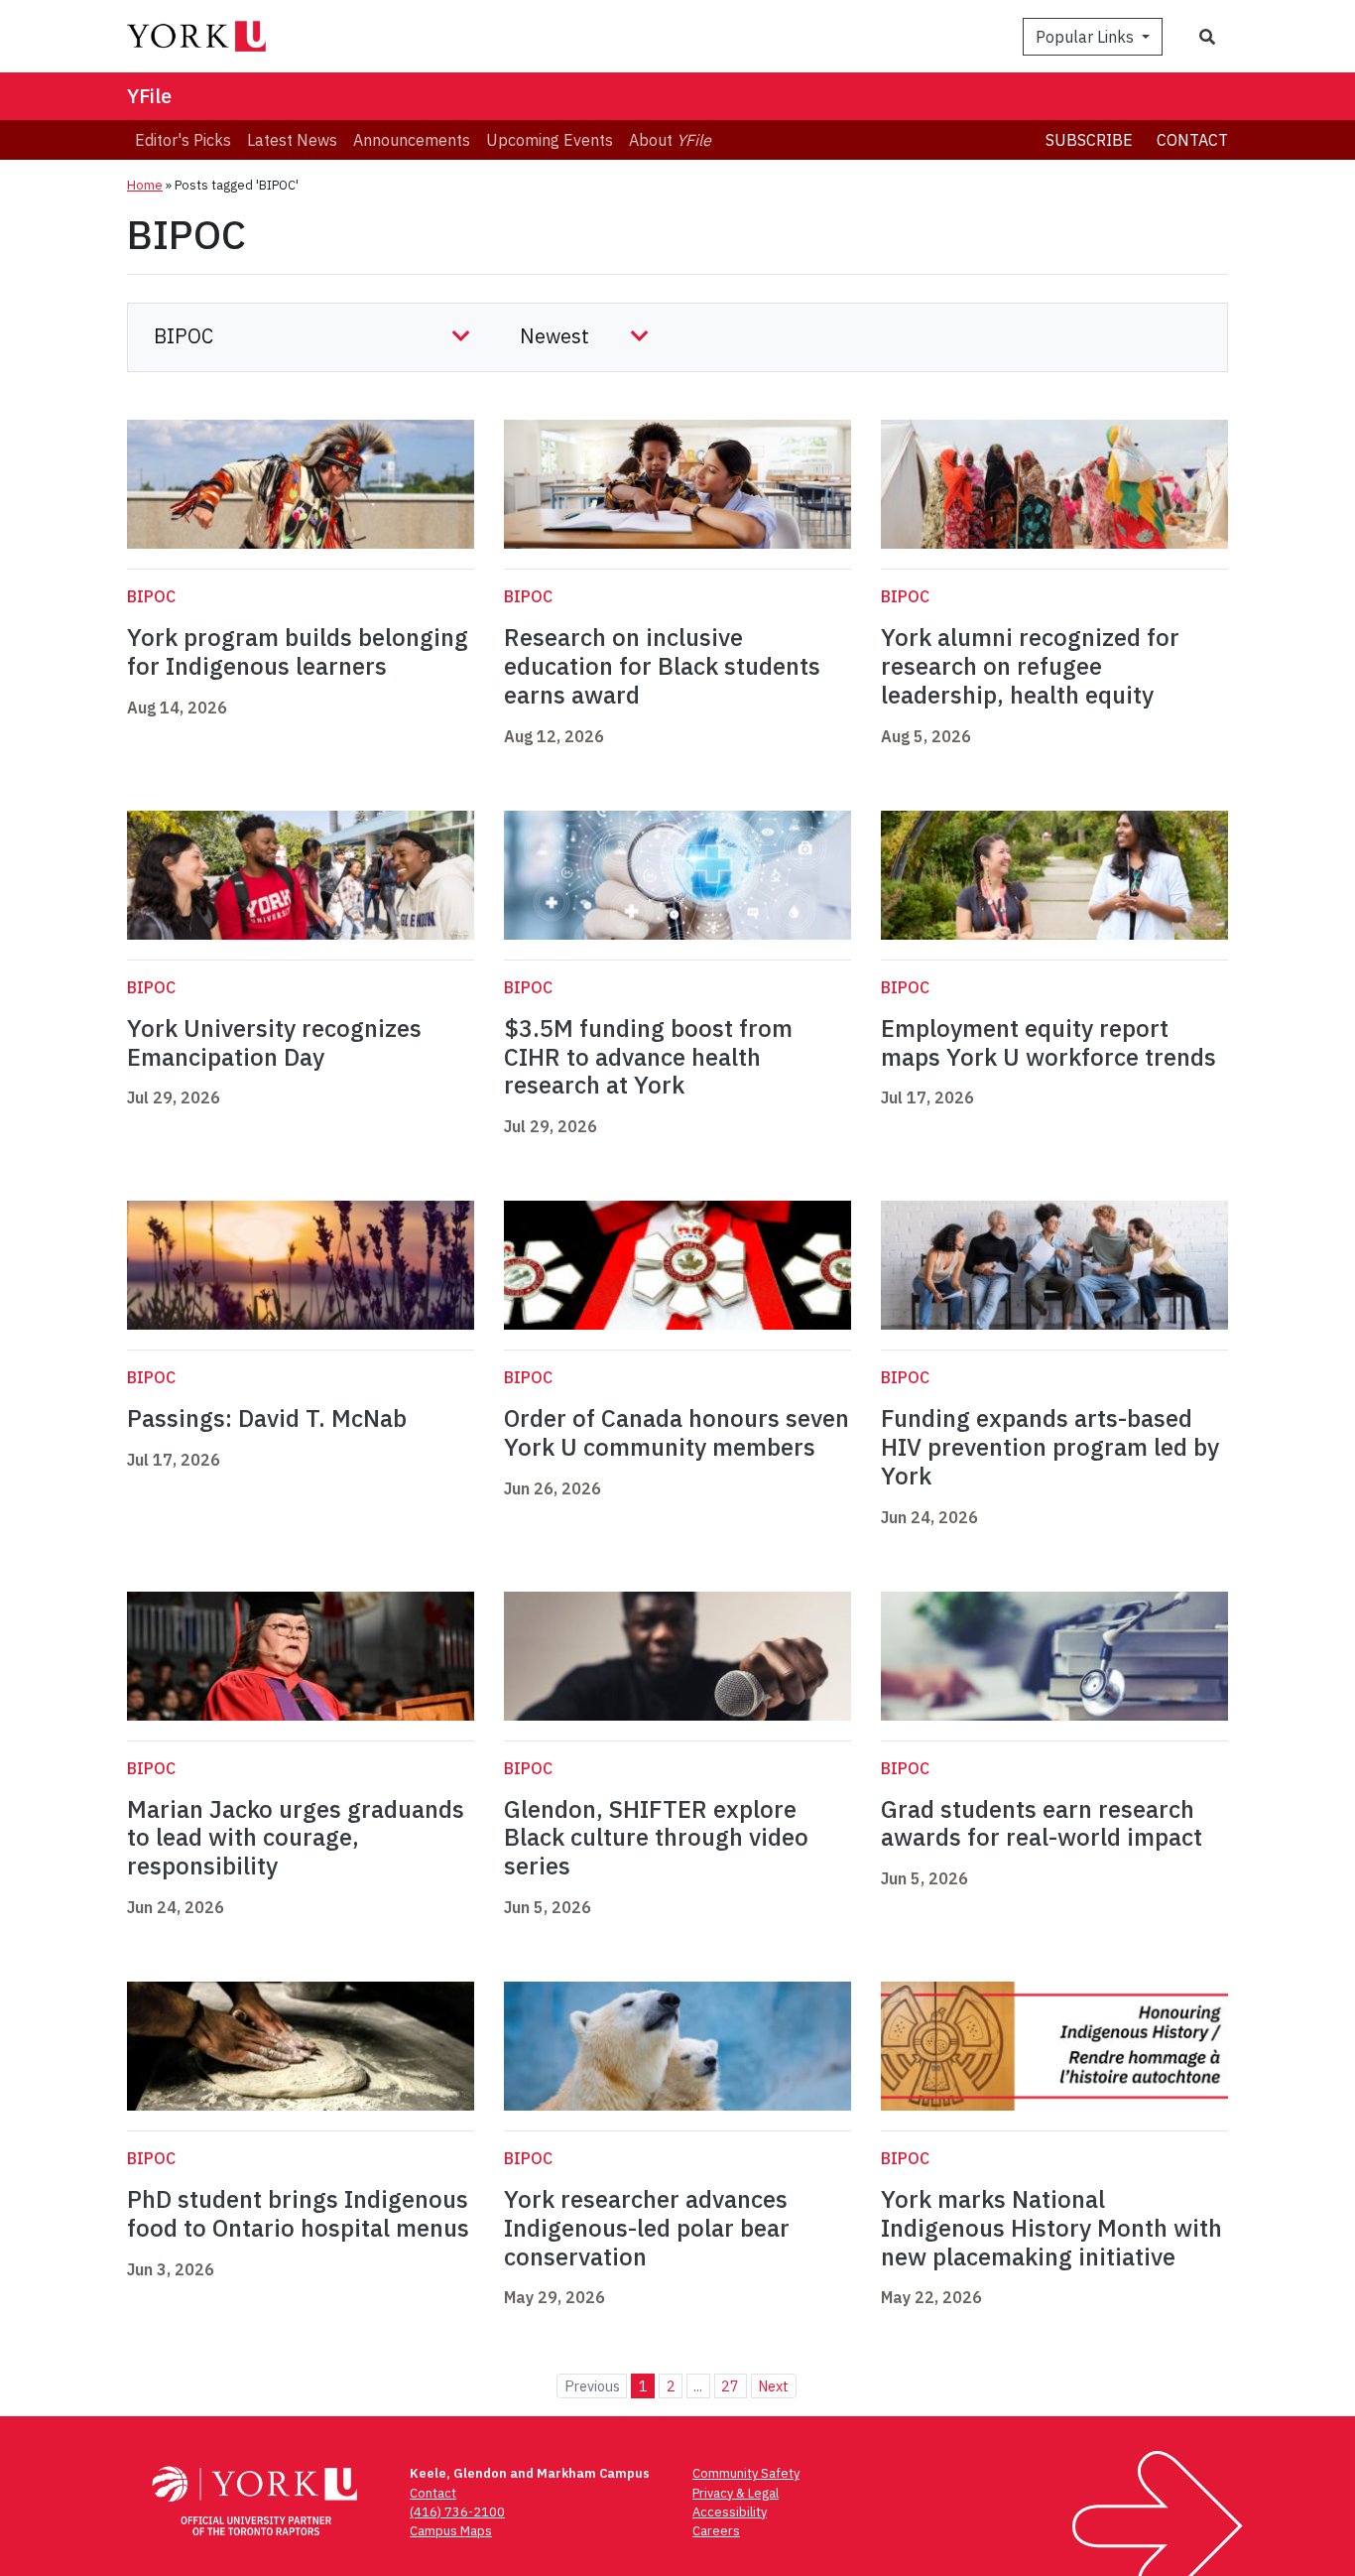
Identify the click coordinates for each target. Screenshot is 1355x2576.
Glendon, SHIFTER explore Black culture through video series (656, 1838)
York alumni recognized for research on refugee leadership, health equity (1030, 666)
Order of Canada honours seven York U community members (677, 1432)
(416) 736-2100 (457, 2512)
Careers (716, 2531)
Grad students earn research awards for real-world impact (1042, 1823)
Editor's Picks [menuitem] (183, 140)
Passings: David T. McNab (267, 1418)
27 (730, 2386)
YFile (149, 96)
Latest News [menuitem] (292, 140)
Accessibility (730, 2512)
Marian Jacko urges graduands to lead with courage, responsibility (296, 1838)
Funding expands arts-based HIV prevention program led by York (1050, 1447)
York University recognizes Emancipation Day (274, 1042)
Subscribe (1089, 140)
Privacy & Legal (736, 2493)
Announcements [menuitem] (412, 140)
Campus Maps (451, 2531)
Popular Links (1087, 37)
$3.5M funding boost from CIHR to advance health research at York (648, 1057)
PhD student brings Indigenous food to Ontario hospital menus (298, 2213)
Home (145, 185)
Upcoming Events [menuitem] (550, 140)
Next (773, 2386)
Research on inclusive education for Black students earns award (662, 666)
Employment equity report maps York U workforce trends (1048, 1042)
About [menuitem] (670, 140)
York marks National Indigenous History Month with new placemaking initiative (1051, 2228)
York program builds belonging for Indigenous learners (298, 651)
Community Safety (746, 2473)
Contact (1192, 140)
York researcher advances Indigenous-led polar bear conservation (647, 2228)
